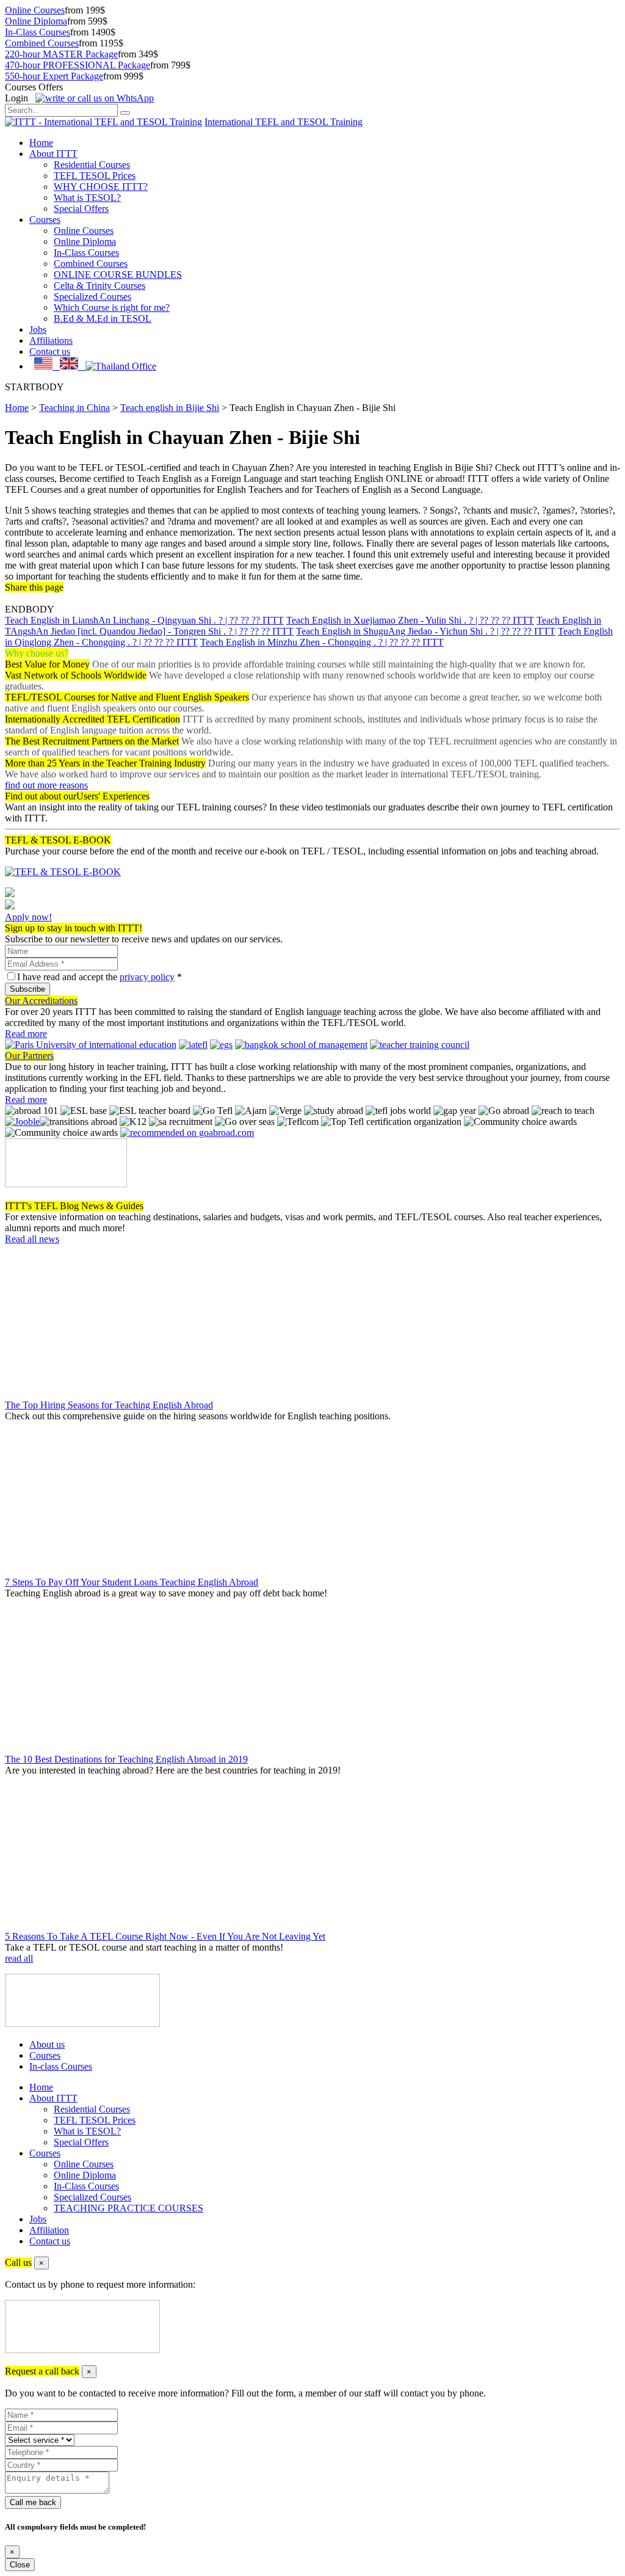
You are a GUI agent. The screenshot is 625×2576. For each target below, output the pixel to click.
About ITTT (53, 154)
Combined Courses (42, 43)
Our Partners (29, 1056)
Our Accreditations (41, 1001)
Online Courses (35, 10)
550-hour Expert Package (54, 76)
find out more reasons (46, 785)
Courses (45, 220)
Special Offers (81, 209)
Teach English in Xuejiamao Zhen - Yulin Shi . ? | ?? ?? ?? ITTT (410, 620)
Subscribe (27, 989)
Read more (26, 1034)
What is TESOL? (87, 198)
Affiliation (49, 2230)
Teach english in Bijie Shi (170, 408)
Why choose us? (37, 653)
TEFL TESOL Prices (95, 176)
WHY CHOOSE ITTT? (101, 187)
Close (20, 2565)
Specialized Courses (92, 297)
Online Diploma (36, 21)
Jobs (38, 329)
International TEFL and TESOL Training (284, 122)
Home (41, 143)
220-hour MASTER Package (61, 54)
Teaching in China (74, 408)
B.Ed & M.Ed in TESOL (103, 318)
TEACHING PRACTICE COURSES (128, 2208)
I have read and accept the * (99, 977)
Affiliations (51, 340)
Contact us (50, 351)
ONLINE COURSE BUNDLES (118, 275)
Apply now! (28, 917)
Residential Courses (92, 165)
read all (19, 1958)
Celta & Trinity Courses (99, 286)
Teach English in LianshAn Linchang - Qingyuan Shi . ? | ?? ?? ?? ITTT (144, 620)
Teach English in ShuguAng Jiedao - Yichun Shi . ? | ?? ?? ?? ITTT (426, 631)
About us (47, 2044)
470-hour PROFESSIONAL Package (78, 65)
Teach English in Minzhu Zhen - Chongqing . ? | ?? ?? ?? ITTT (322, 642)
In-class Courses (61, 2066)
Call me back (33, 2502)
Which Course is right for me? (112, 307)
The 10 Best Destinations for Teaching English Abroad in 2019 (126, 1759)
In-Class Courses (38, 32)
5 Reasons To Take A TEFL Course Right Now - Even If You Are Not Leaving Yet (165, 1936)
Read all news (32, 1239)
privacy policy (147, 977)
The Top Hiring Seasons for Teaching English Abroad (109, 1405)
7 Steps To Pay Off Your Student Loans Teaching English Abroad (132, 1582)
